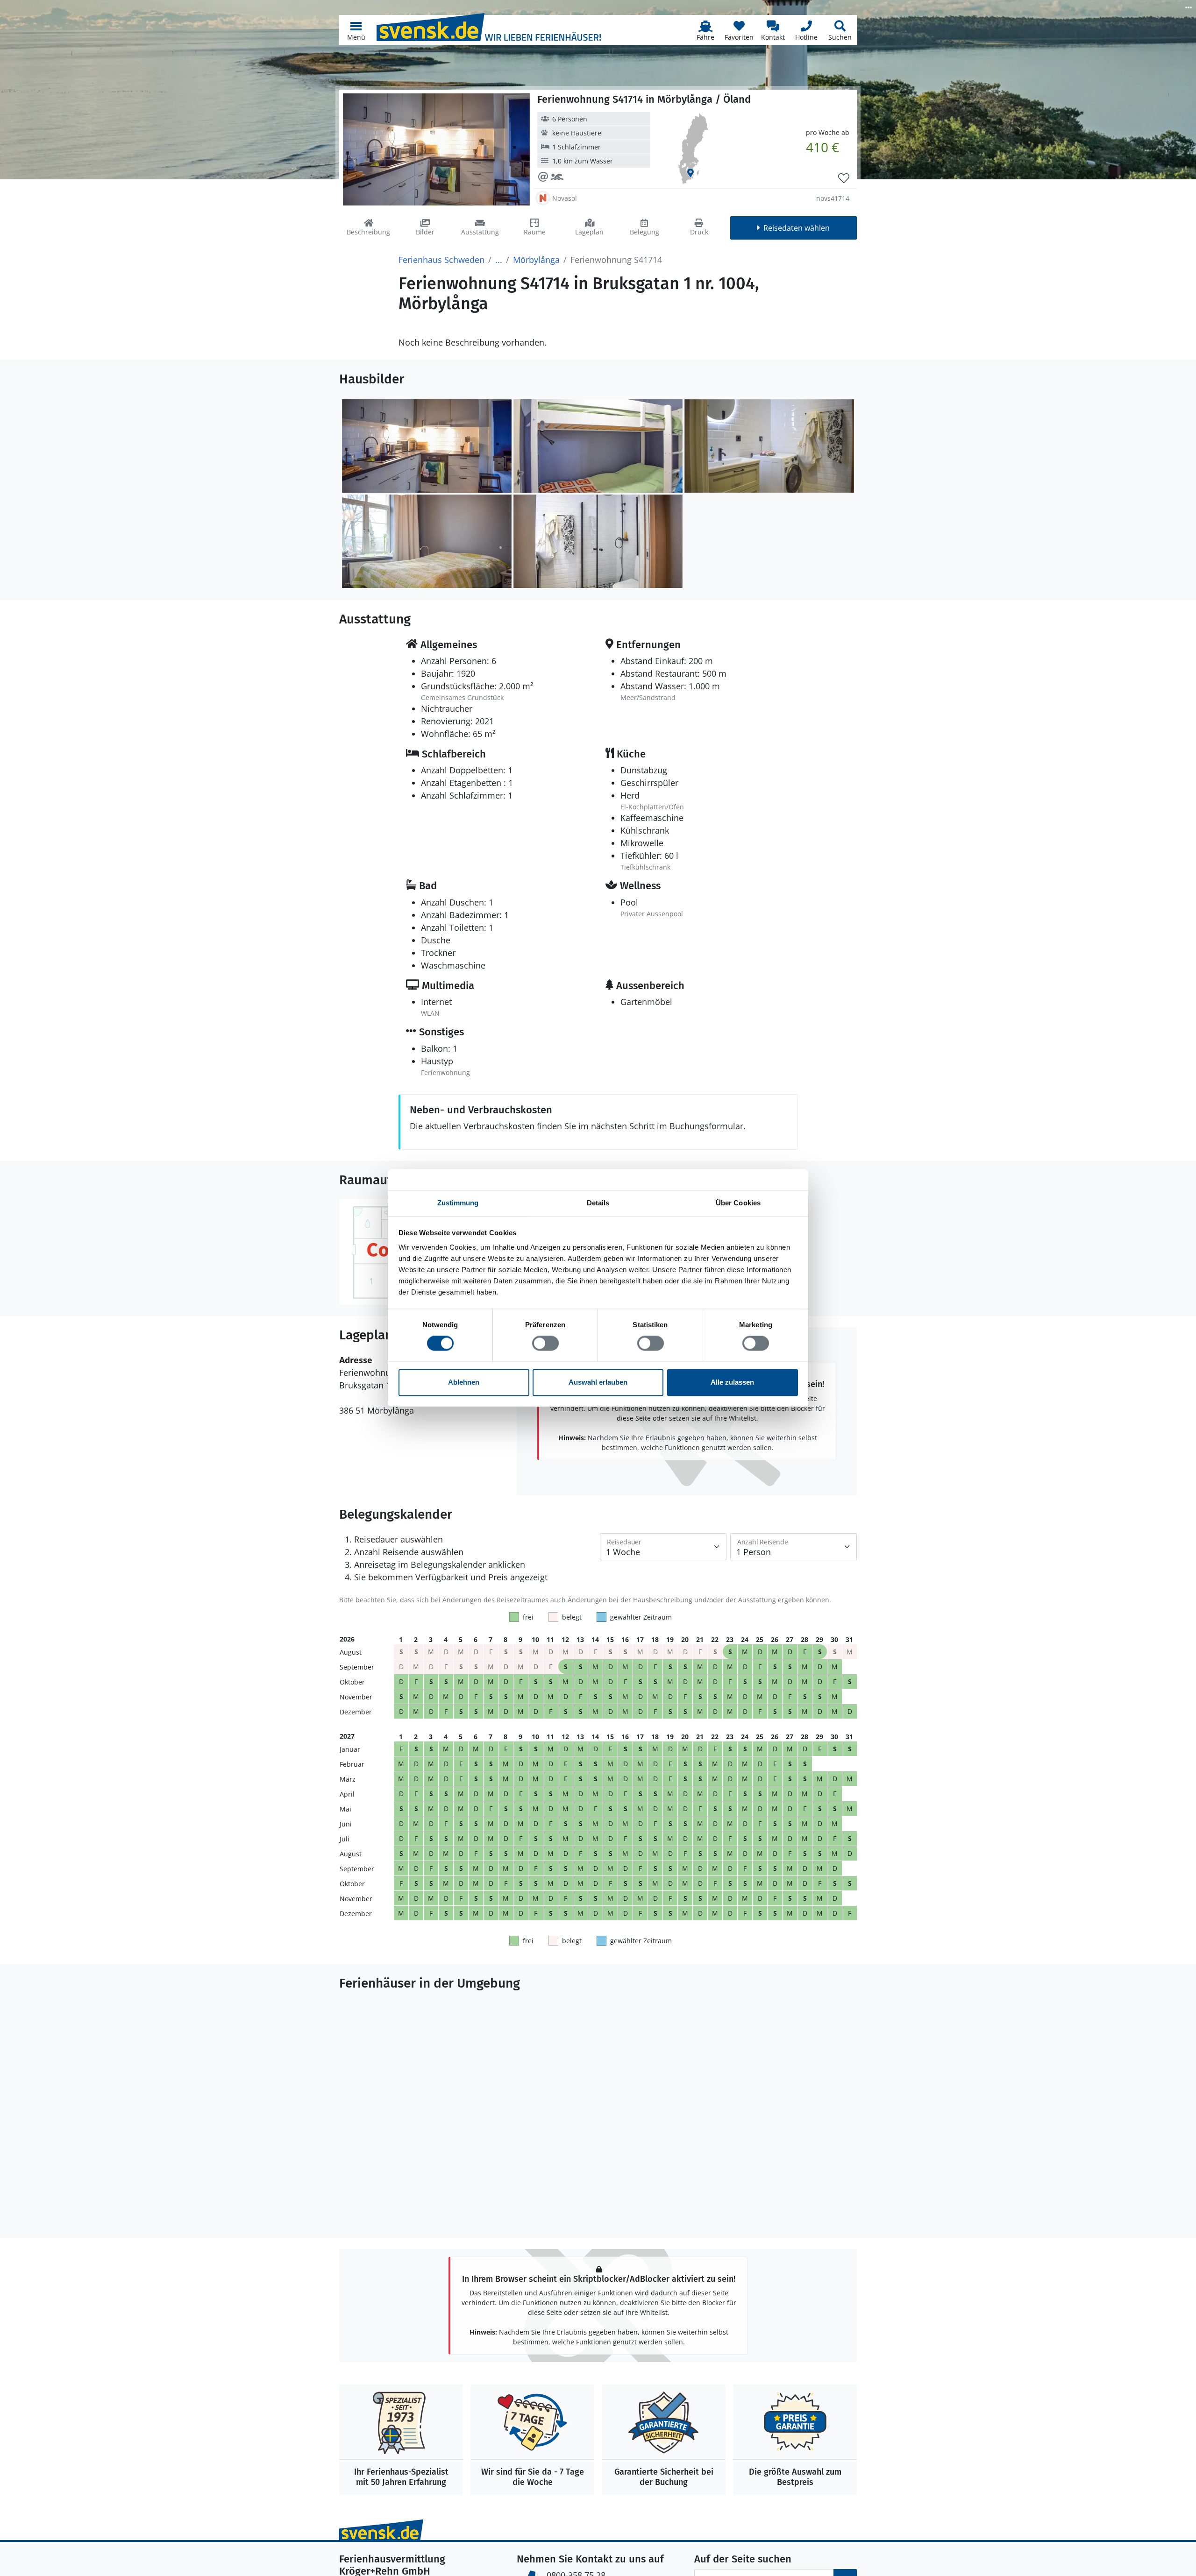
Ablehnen (464, 1382)
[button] (356, 30)
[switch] (545, 1344)
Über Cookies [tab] (738, 1203)
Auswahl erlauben (598, 1382)
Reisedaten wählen (797, 228)
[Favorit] (844, 178)
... (499, 260)
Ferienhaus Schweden (441, 260)
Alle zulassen (732, 1382)
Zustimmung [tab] (458, 1203)
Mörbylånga (536, 260)
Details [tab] (598, 1203)
